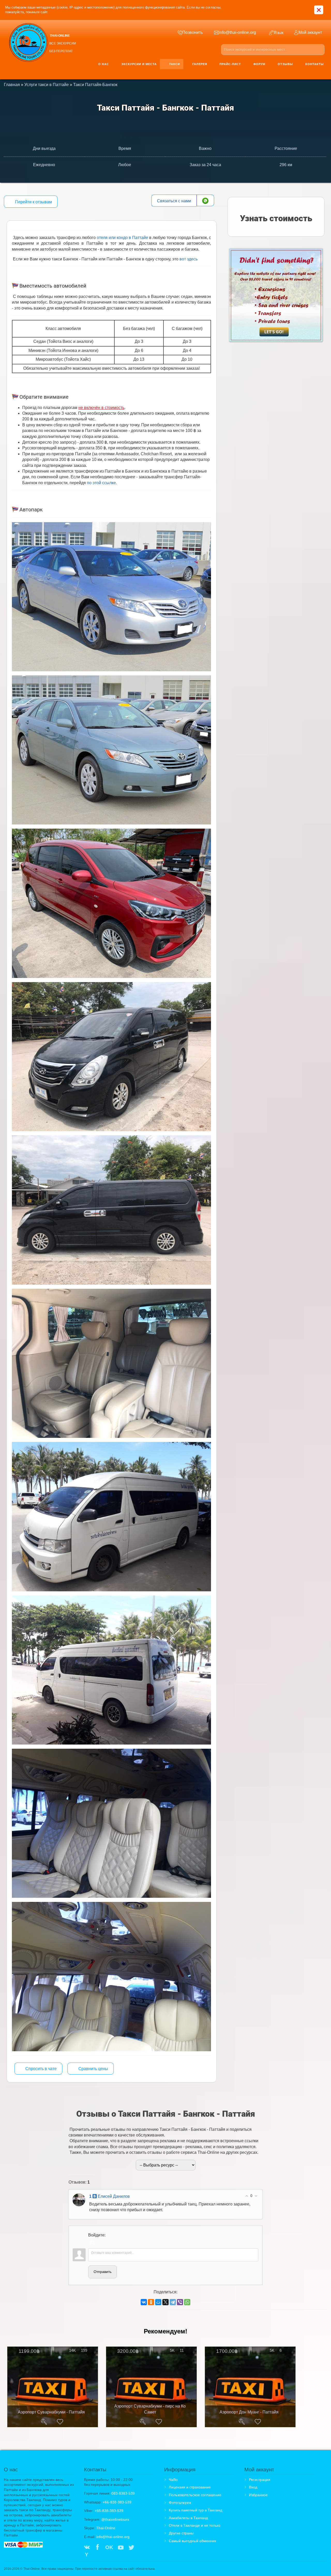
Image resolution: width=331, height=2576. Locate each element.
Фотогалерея (180, 2503)
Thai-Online (106, 2528)
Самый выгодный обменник (192, 2541)
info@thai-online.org (113, 2537)
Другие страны (181, 2533)
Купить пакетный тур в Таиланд (195, 2510)
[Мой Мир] (158, 2302)
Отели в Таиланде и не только (195, 2525)
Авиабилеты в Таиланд (188, 2518)
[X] (165, 2302)
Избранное (258, 2495)
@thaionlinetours (115, 2519)
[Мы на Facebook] (97, 2548)
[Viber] (180, 2302)
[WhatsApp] (187, 2302)
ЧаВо (173, 2480)
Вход (253, 2487)
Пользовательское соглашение (195, 2495)
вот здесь (189, 259)
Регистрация (260, 2480)
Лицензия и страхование (190, 2487)
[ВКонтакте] (144, 2302)
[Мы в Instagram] (142, 2548)
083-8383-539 (123, 2493)
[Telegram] (173, 2302)
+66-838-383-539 (117, 2502)
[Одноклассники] (151, 2302)
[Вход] (92, 2242)
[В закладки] (60, 2422)
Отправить (103, 2272)
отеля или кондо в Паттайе (122, 238)
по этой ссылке (101, 483)
